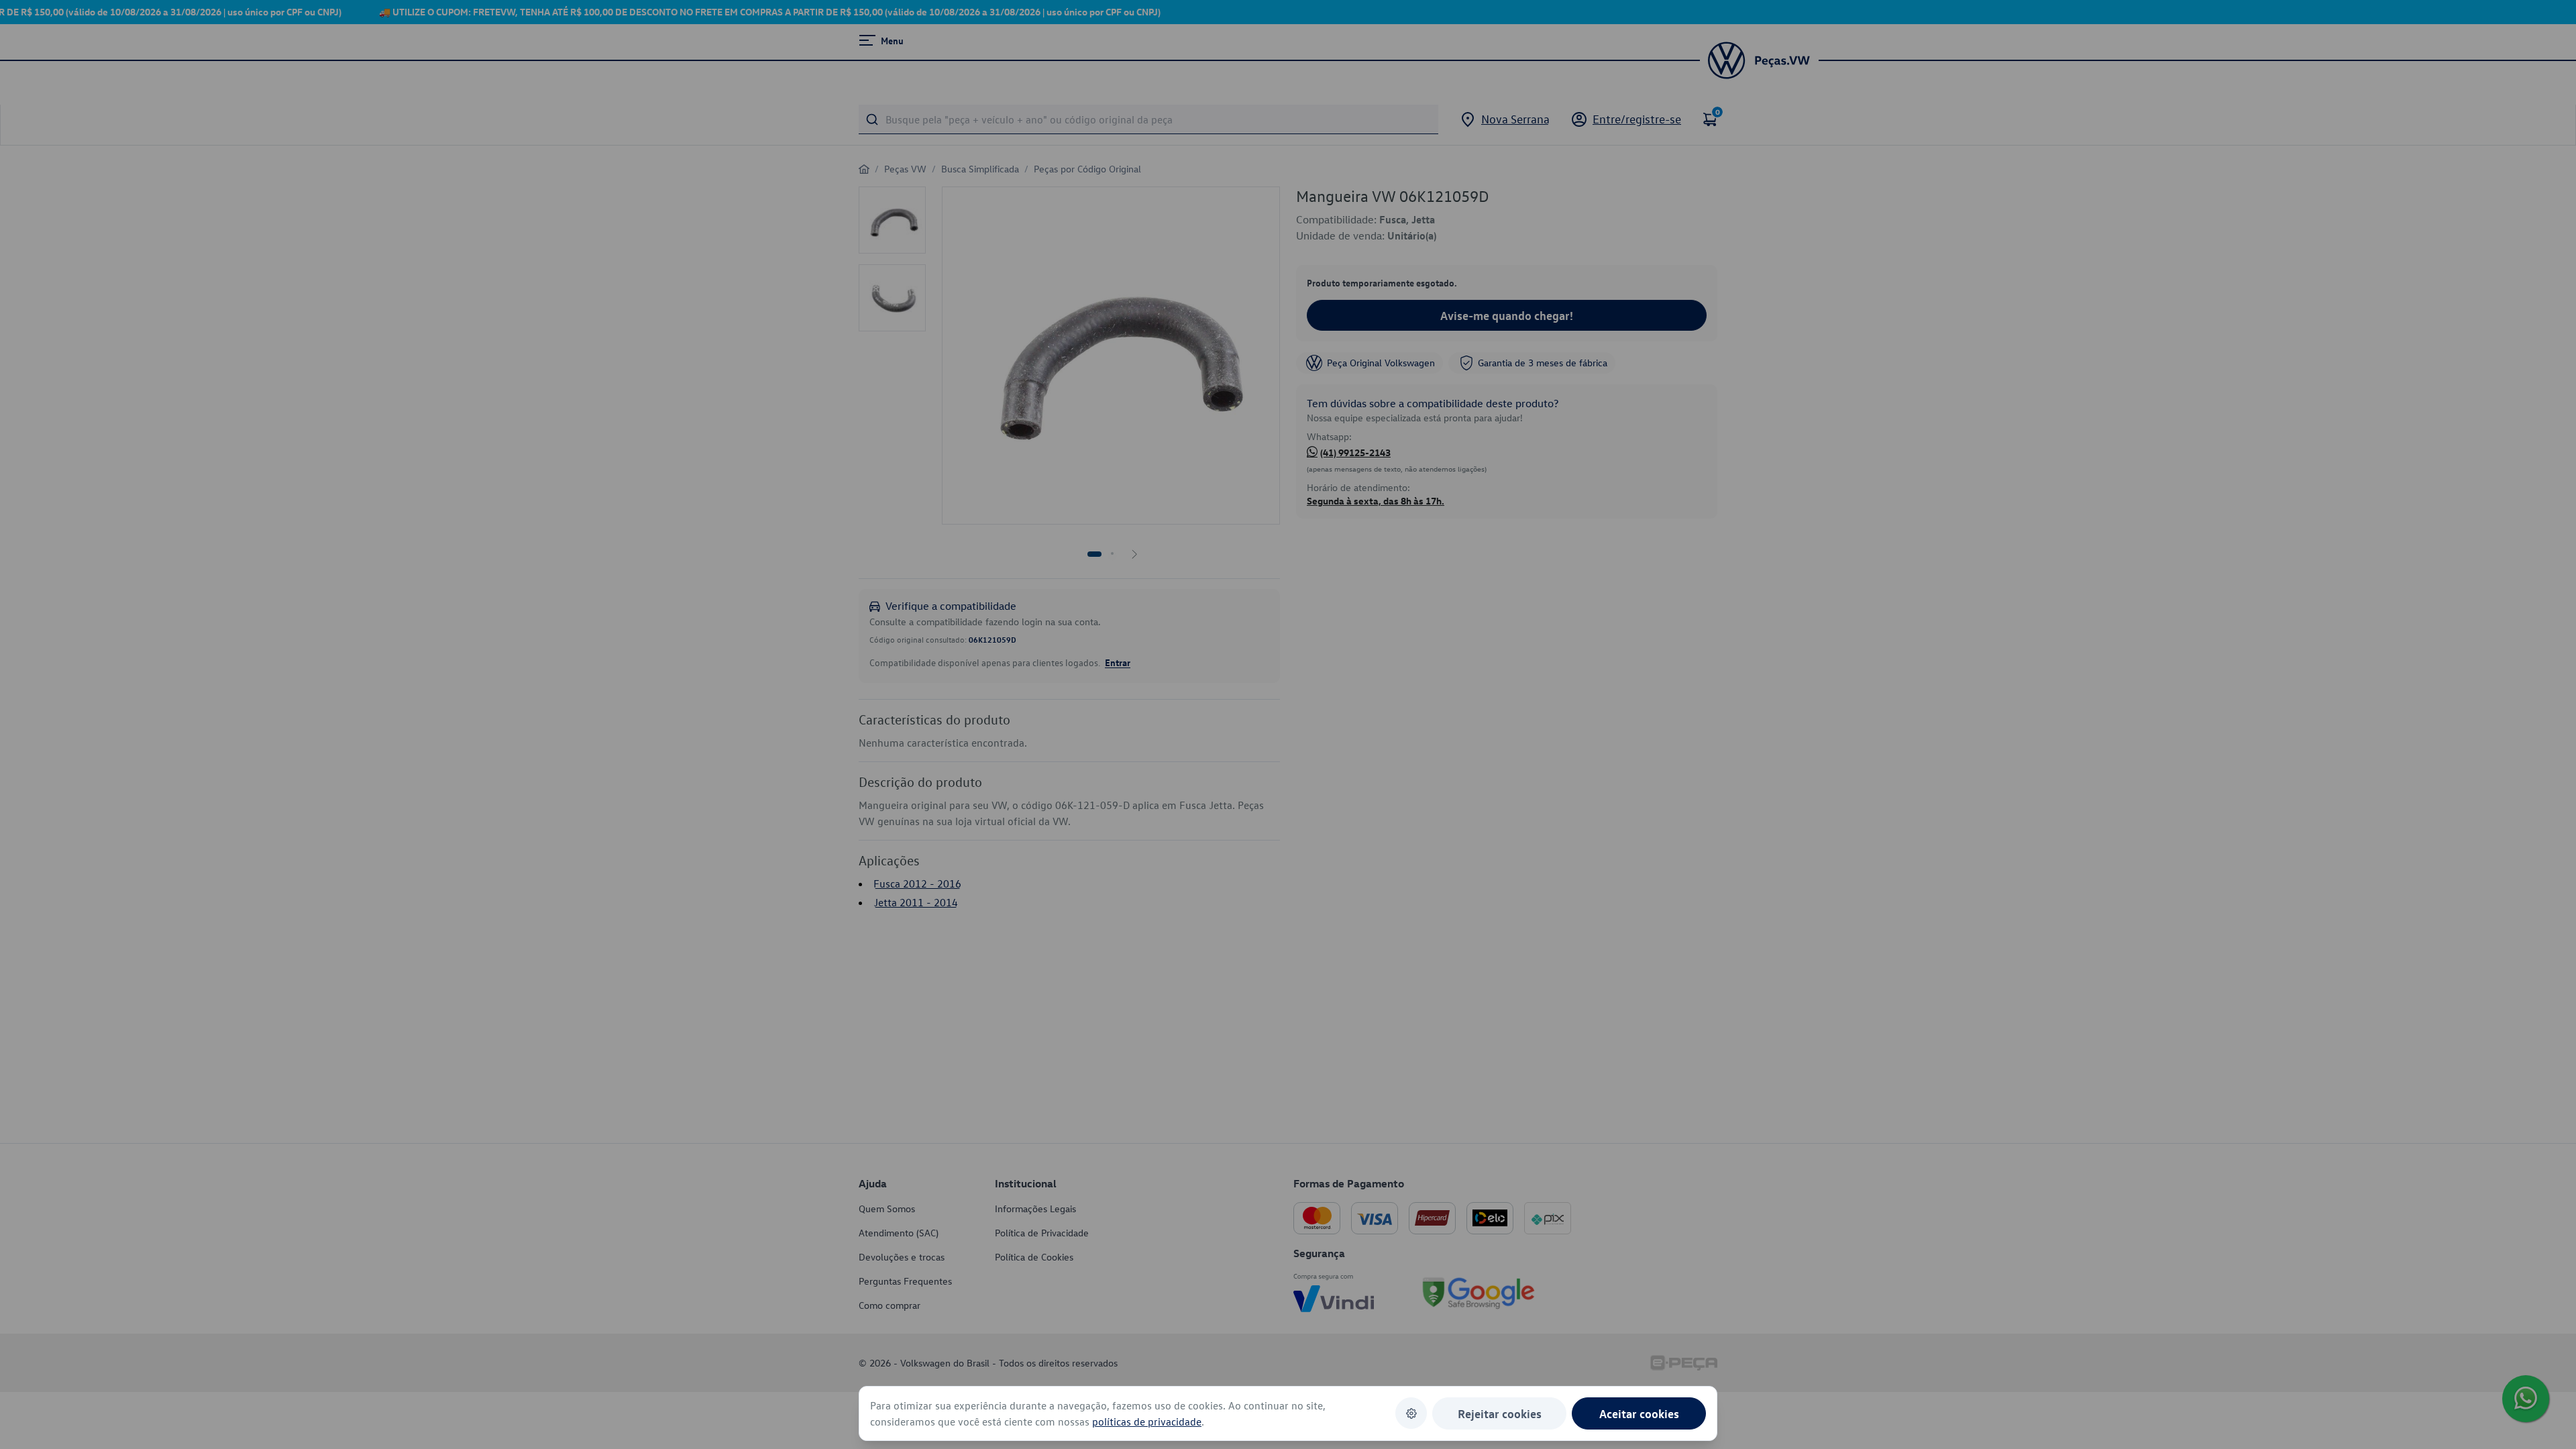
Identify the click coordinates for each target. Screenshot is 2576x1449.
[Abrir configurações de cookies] (1411, 1413)
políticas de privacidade (1147, 1421)
